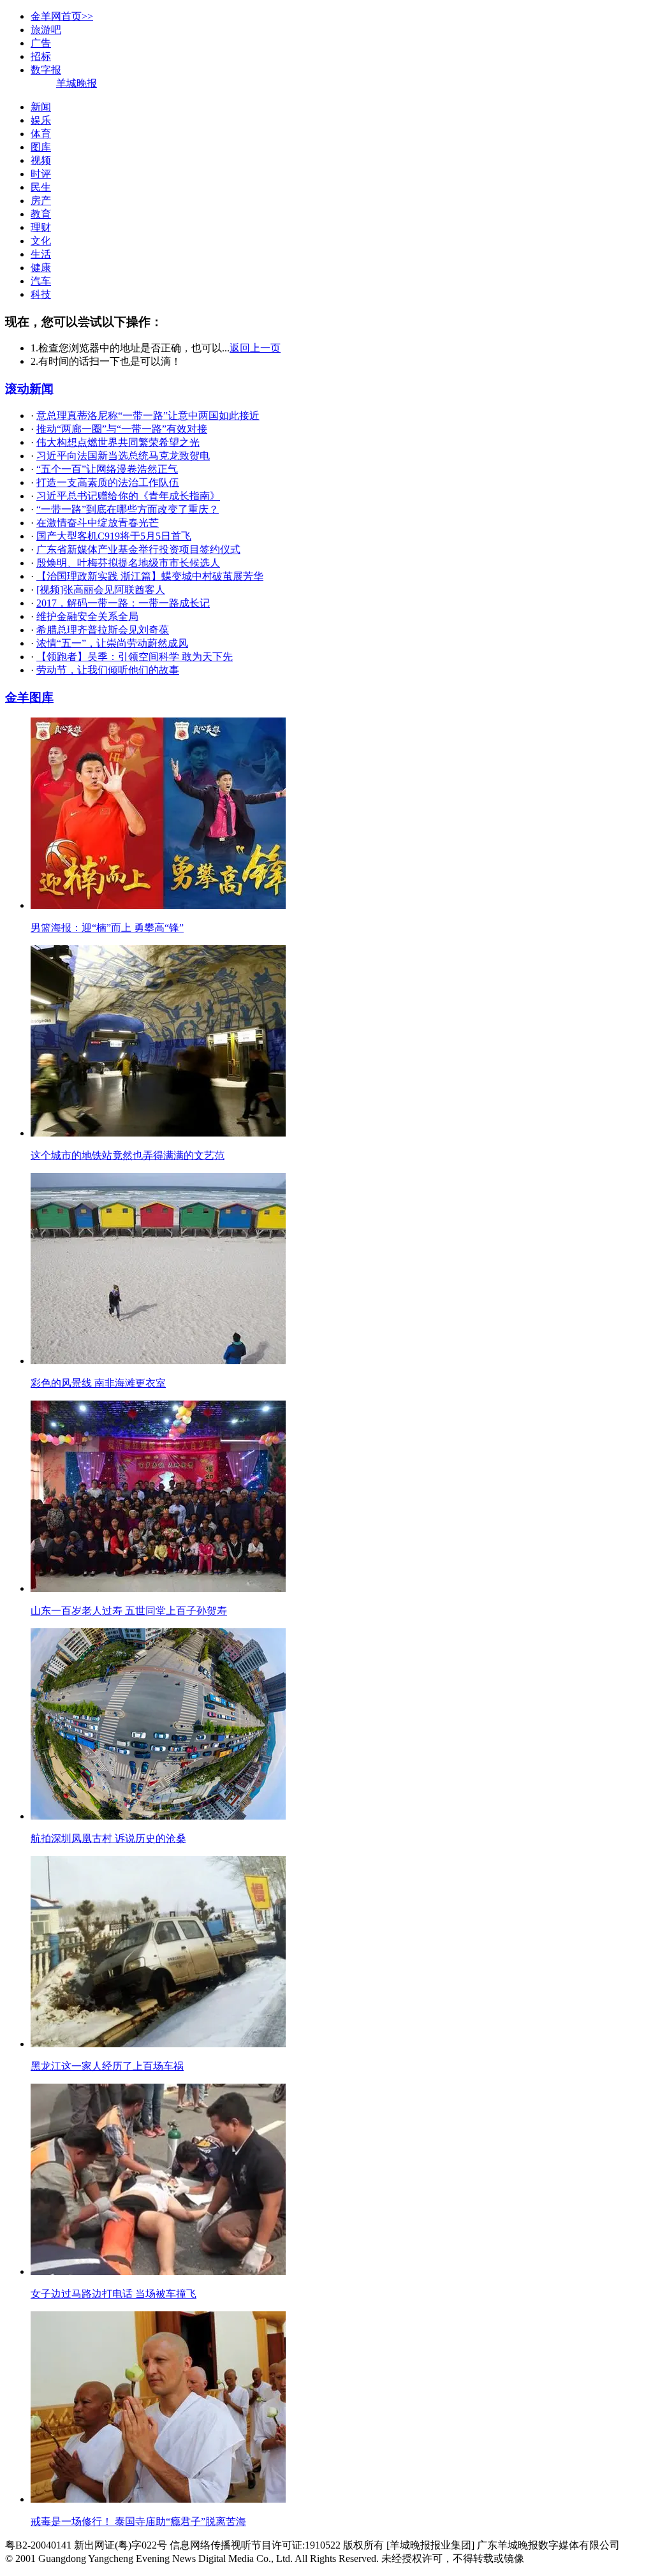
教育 (41, 214)
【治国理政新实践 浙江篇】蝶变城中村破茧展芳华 (150, 576)
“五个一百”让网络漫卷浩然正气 (107, 469)
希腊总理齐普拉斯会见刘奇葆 (103, 630)
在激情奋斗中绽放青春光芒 (98, 523)
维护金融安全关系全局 (87, 616)
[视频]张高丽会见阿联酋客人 (101, 590)
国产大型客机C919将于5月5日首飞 (114, 536)
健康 (41, 268)
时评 (41, 174)
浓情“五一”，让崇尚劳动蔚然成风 (112, 643)
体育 (41, 134)
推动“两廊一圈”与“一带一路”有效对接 (122, 429)
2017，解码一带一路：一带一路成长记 (123, 603)
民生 (41, 187)
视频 (41, 160)
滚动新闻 (29, 389)
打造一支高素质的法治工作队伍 (108, 482)
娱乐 (41, 120)
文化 (41, 241)
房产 (41, 201)
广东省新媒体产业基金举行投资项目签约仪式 (138, 549)
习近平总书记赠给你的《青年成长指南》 (128, 496)
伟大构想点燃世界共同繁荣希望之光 (118, 442)
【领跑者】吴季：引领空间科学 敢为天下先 (135, 657)
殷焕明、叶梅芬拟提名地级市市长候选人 (128, 563)
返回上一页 (255, 348)
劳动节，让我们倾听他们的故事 (108, 670)
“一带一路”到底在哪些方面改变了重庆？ (128, 509)
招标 (41, 56)
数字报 (46, 70)
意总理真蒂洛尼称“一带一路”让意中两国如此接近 (148, 416)
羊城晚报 (77, 83)
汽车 (41, 281)
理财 (41, 227)
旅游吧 (46, 30)
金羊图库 (29, 697)
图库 (41, 147)
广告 (41, 43)
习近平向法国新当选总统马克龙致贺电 (123, 456)
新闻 (41, 107)
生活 (41, 254)
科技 (41, 294)
